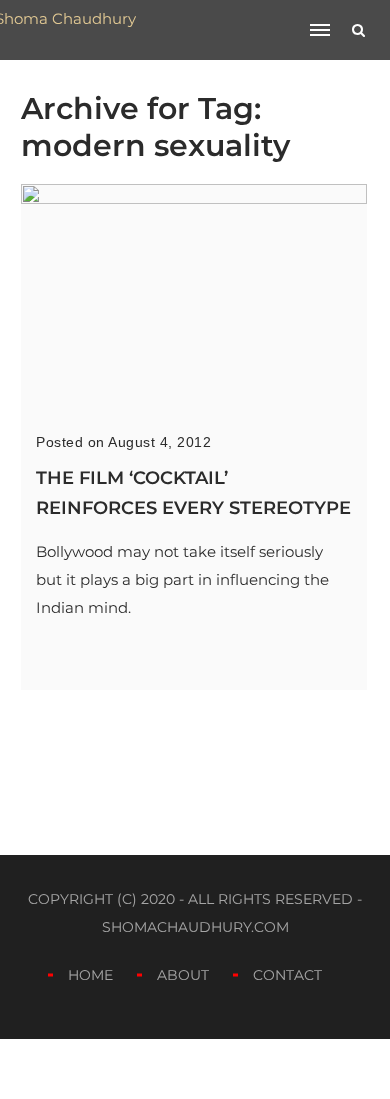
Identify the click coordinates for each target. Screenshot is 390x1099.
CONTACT (287, 975)
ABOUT (183, 975)
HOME (90, 975)
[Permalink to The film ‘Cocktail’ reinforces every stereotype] (194, 198)
